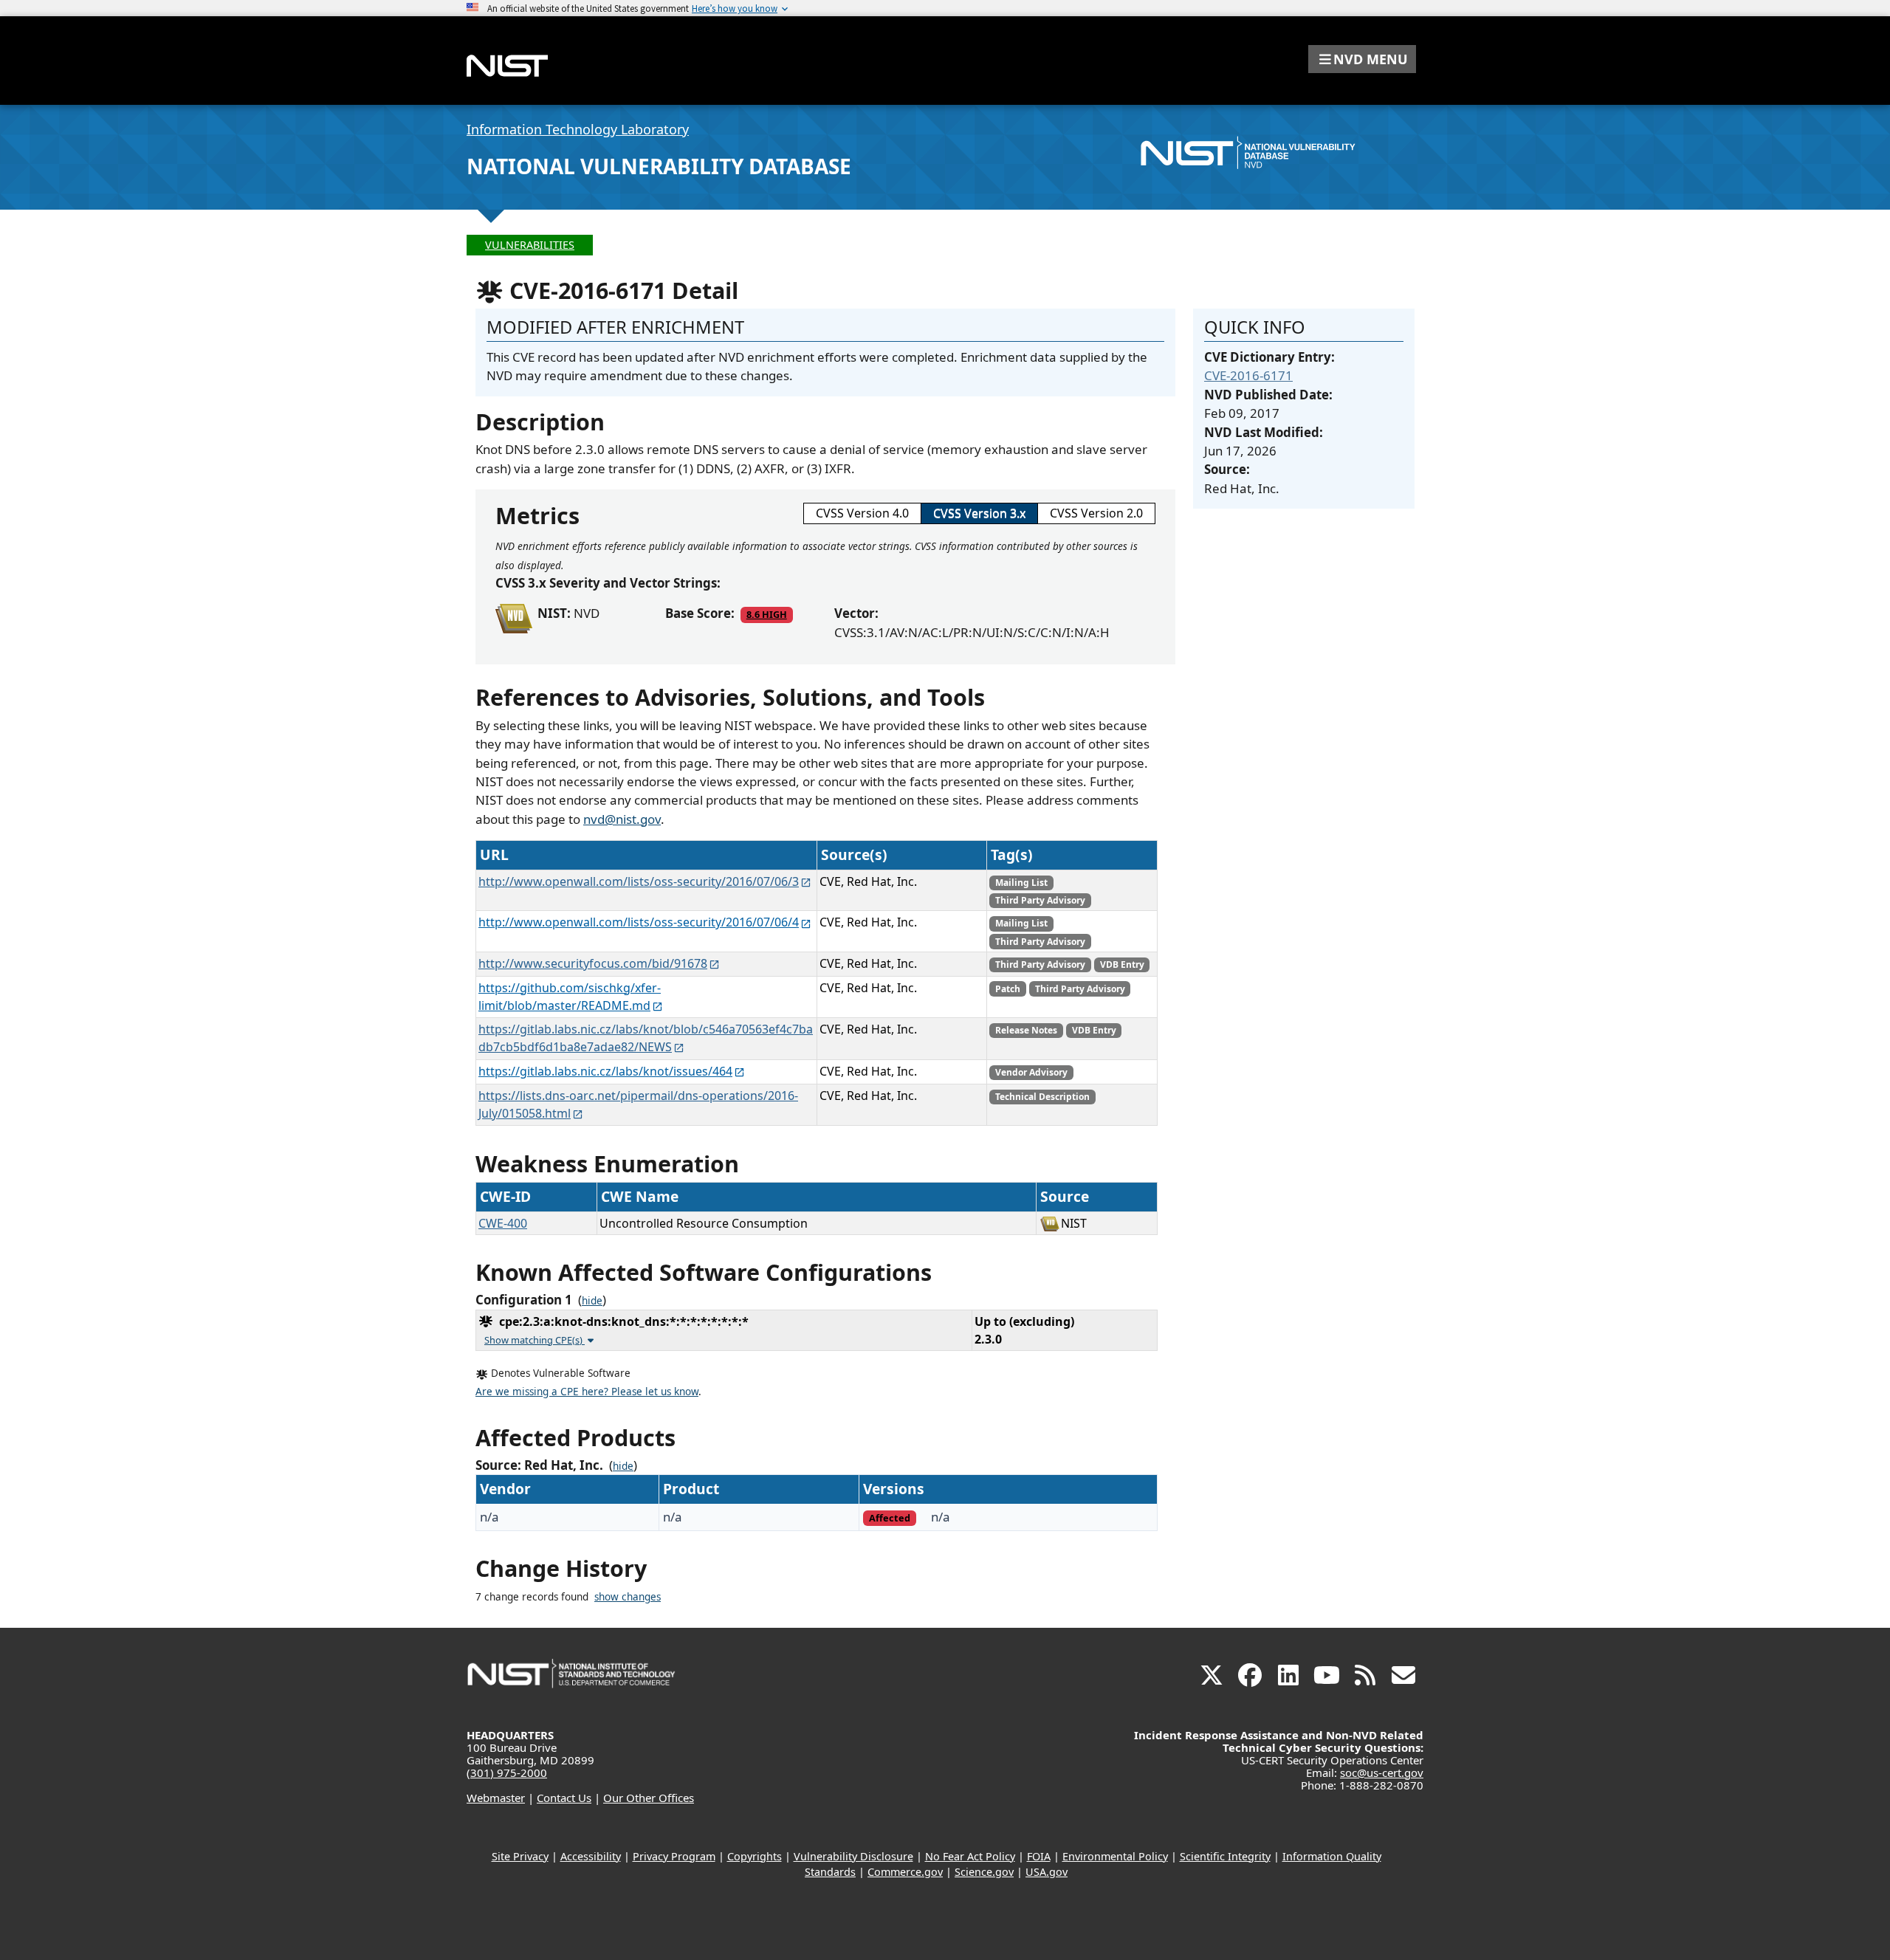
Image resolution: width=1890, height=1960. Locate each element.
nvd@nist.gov (622, 819)
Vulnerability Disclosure (853, 1856)
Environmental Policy (1115, 1856)
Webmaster (496, 1798)
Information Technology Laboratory (578, 129)
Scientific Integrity (1225, 1856)
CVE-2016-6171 (1248, 375)
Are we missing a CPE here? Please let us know (587, 1392)
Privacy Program (674, 1856)
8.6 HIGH (767, 614)
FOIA (1039, 1856)
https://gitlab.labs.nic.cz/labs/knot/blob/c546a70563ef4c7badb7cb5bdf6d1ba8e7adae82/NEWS (646, 1038)
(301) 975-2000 (507, 1772)
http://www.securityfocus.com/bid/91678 (593, 963)
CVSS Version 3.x (979, 513)
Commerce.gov (905, 1872)
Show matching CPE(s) (535, 1340)
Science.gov (984, 1872)
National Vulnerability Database (659, 166)
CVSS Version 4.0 (862, 513)
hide (592, 1301)
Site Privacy (520, 1856)
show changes (628, 1597)
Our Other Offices (649, 1798)
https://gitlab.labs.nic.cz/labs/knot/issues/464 (605, 1071)
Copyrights (755, 1856)
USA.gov (1047, 1872)
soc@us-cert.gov (1382, 1772)
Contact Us (564, 1798)
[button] (1362, 59)
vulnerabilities (530, 245)
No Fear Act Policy (970, 1856)
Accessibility (591, 1856)
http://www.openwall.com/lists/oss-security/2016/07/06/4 (639, 922)
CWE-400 (503, 1223)
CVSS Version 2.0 (1096, 513)
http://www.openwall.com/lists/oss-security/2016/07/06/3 (639, 881)
